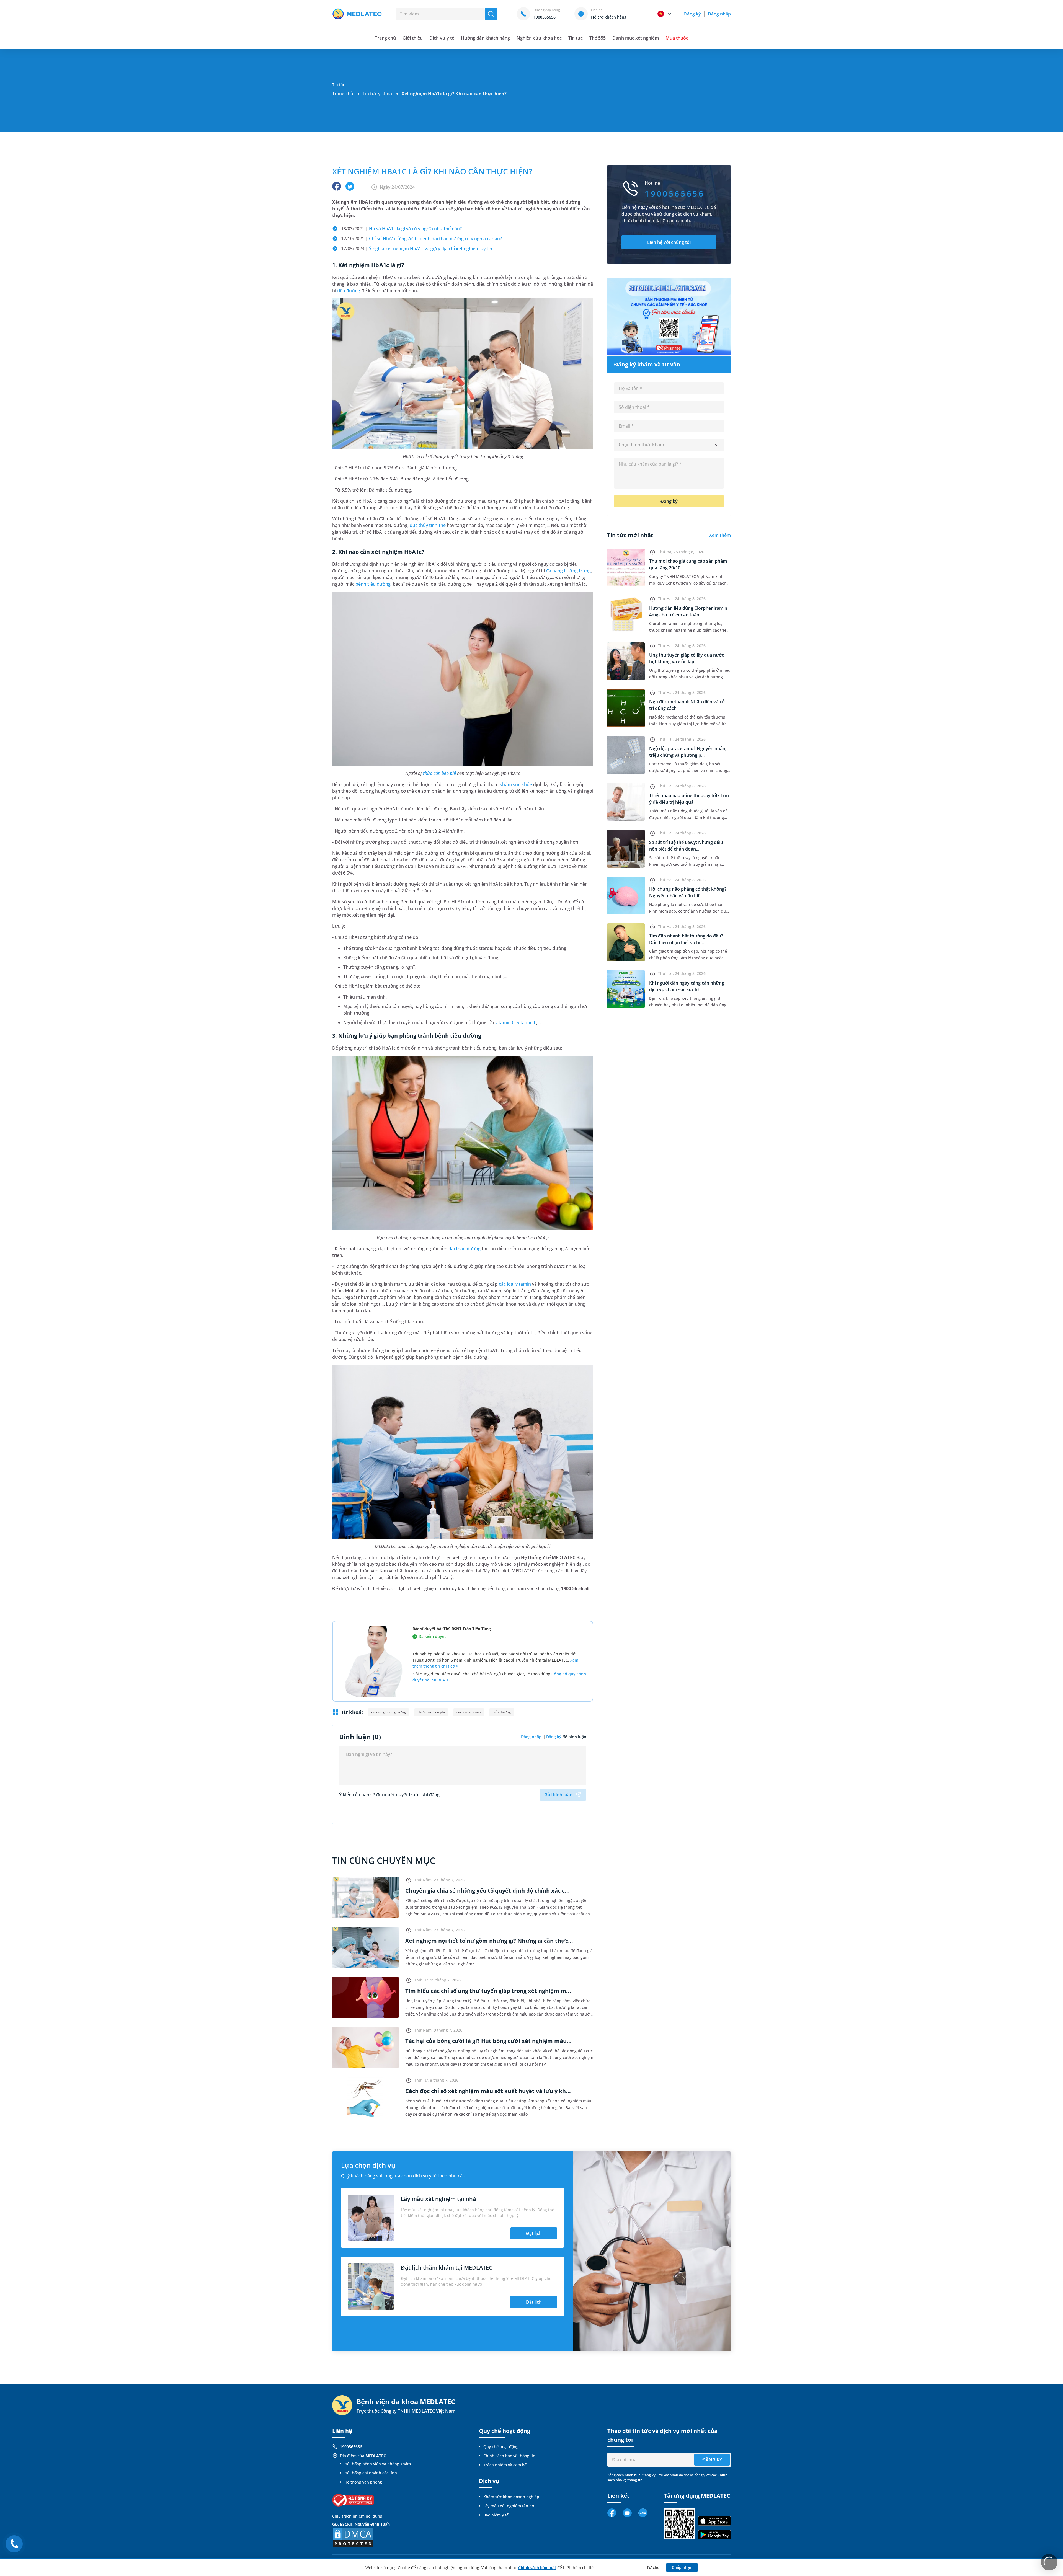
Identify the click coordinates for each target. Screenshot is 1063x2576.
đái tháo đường (465, 1249)
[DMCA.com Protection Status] (353, 2537)
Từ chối (654, 2567)
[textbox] (669, 445)
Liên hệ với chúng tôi (669, 242)
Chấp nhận (682, 2567)
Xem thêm (720, 535)
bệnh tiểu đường (373, 584)
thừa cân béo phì (440, 773)
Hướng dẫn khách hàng (486, 38)
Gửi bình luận (558, 1795)
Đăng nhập (719, 14)
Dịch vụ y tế (442, 38)
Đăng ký (692, 14)
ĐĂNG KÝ (712, 2460)
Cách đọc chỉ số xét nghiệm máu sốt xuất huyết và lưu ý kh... (488, 2091)
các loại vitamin (515, 1284)
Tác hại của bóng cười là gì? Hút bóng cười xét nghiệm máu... (488, 2041)
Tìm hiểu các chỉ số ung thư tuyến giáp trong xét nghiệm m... (488, 1991)
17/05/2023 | (417, 249)
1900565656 (351, 2447)
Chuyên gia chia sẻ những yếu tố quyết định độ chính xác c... (487, 1891)
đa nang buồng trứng (568, 571)
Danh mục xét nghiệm (636, 38)
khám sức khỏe (516, 784)
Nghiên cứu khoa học (539, 38)
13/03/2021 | (401, 229)
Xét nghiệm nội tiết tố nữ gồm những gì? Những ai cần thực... (489, 1941)
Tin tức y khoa (377, 94)
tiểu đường (349, 291)
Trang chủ (343, 94)
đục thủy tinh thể (428, 525)
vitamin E (527, 1022)
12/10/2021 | (421, 239)
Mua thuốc (677, 38)
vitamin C (505, 1022)
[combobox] (669, 445)
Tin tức (576, 38)
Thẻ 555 (598, 38)
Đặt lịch (534, 2233)
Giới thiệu (413, 38)
